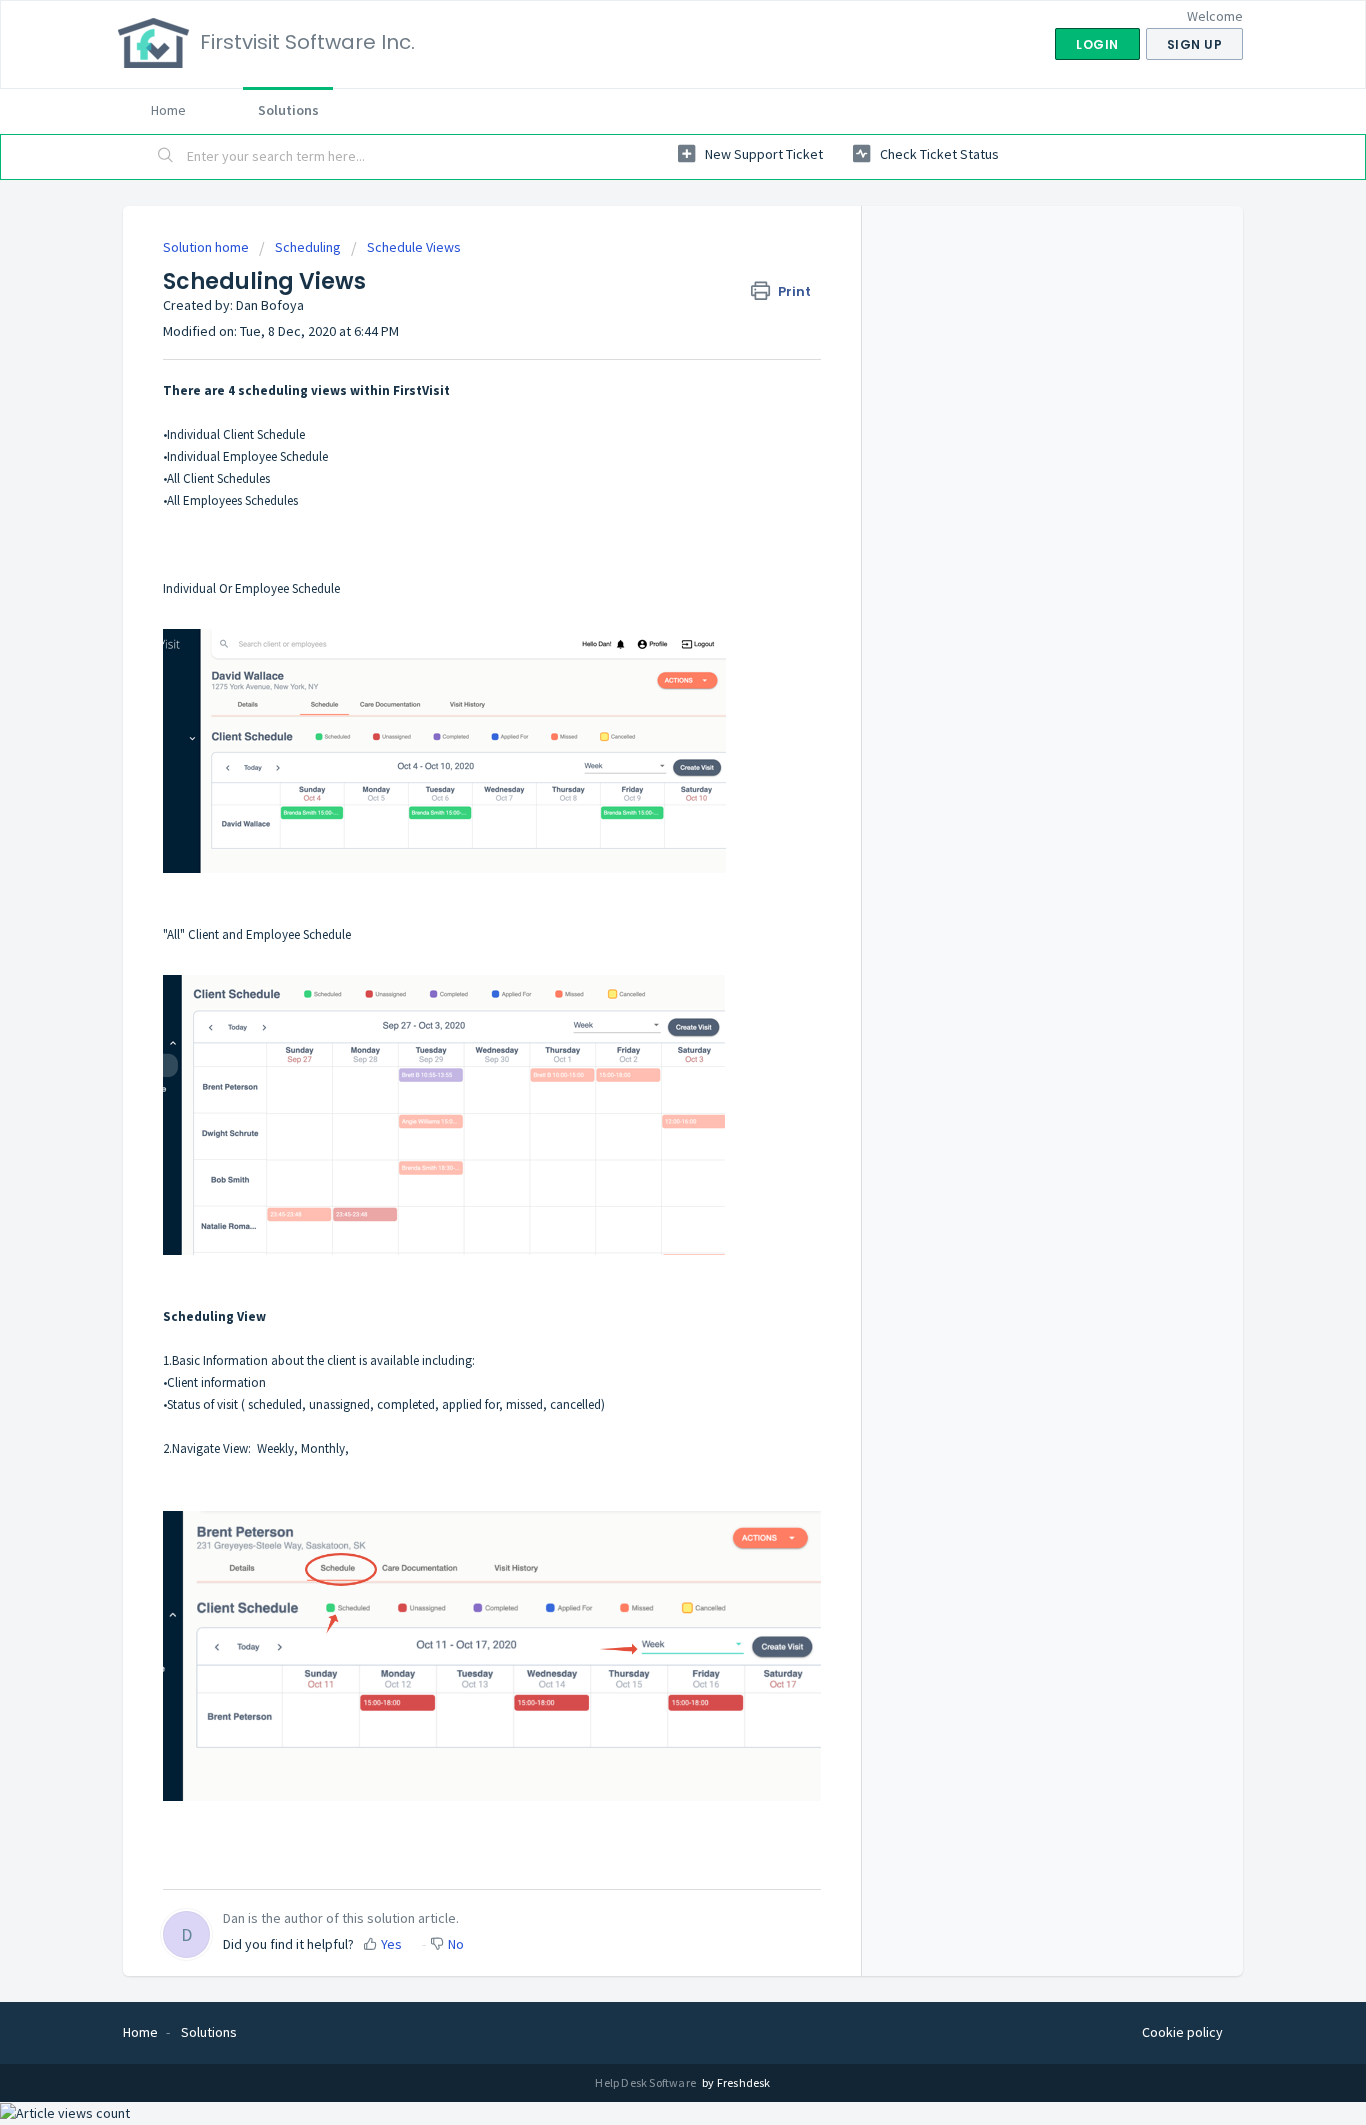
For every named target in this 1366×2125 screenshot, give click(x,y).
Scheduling (308, 247)
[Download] (646, 820)
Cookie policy (1182, 2032)
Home (168, 110)
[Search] (166, 157)
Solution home (207, 247)
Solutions (288, 110)
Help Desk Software (646, 2082)
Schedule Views (414, 247)
